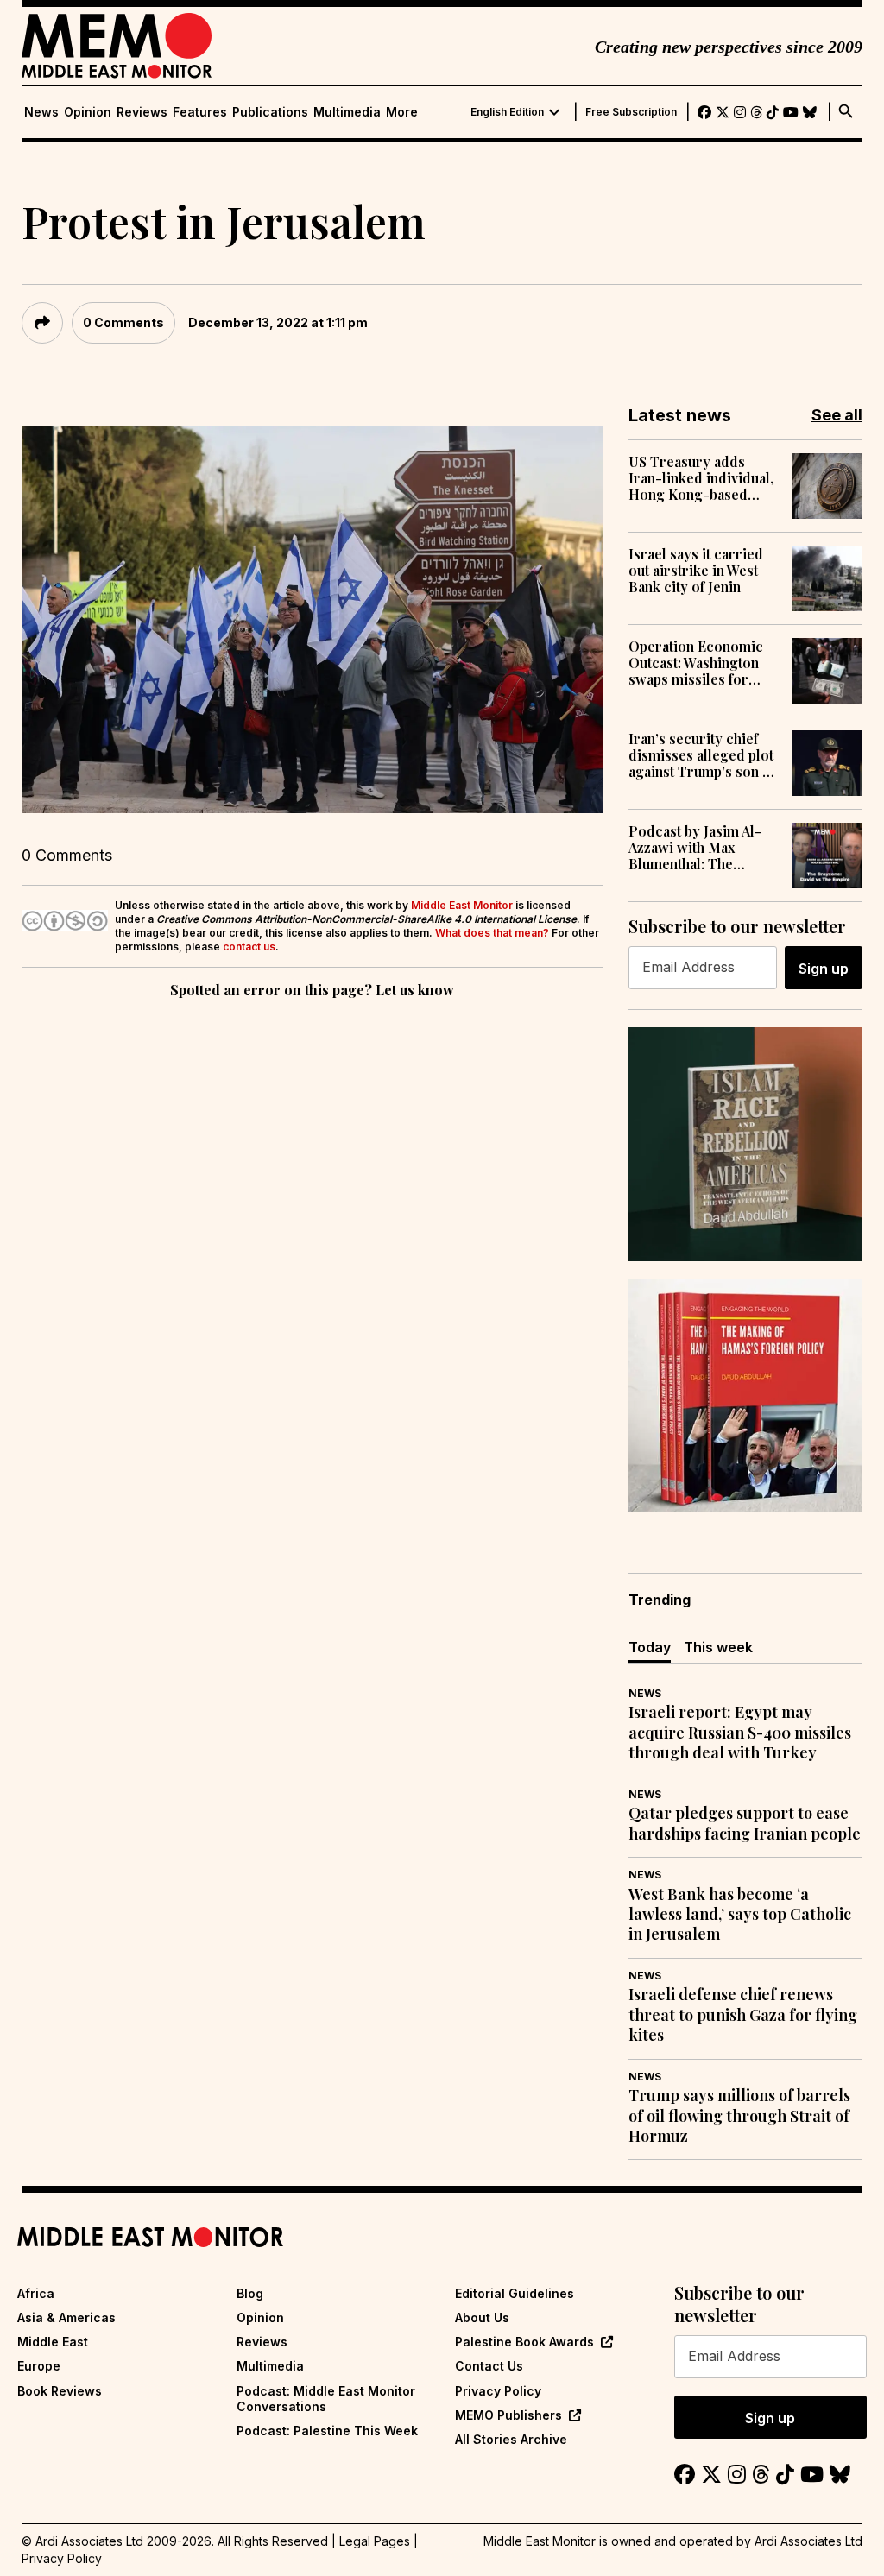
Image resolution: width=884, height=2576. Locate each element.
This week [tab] (718, 1647)
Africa (36, 2293)
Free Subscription (631, 112)
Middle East (53, 2342)
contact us (249, 947)
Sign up (824, 969)
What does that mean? (492, 933)
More (402, 112)
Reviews (142, 112)
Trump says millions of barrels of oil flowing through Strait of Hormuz (739, 2116)
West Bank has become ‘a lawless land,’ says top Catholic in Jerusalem (740, 1915)
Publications (270, 112)
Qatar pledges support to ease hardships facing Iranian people (745, 1823)
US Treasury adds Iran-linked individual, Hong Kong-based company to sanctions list (701, 478)
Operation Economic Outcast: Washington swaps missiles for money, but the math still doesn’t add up (696, 663)
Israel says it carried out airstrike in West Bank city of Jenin (696, 571)
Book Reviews (60, 2391)
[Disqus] (312, 1240)
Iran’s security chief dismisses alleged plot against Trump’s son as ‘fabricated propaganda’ (702, 755)
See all (837, 415)
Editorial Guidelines (515, 2293)
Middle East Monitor (462, 905)
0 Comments (123, 322)
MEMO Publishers (508, 2415)
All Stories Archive (511, 2439)
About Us (482, 2317)
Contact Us (489, 2366)
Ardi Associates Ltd (808, 2541)
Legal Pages (375, 2541)
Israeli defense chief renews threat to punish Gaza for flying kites (743, 2015)
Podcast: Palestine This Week (327, 2431)
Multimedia (347, 112)
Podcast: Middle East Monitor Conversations (326, 2399)
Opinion (88, 112)
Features (200, 112)
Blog (250, 2293)
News (41, 112)
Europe (39, 2366)
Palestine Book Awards (524, 2342)
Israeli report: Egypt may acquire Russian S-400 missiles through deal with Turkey (740, 1733)
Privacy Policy (498, 2391)
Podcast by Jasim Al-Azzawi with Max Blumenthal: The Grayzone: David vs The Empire (695, 848)
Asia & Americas (66, 2317)
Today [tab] (650, 1647)
